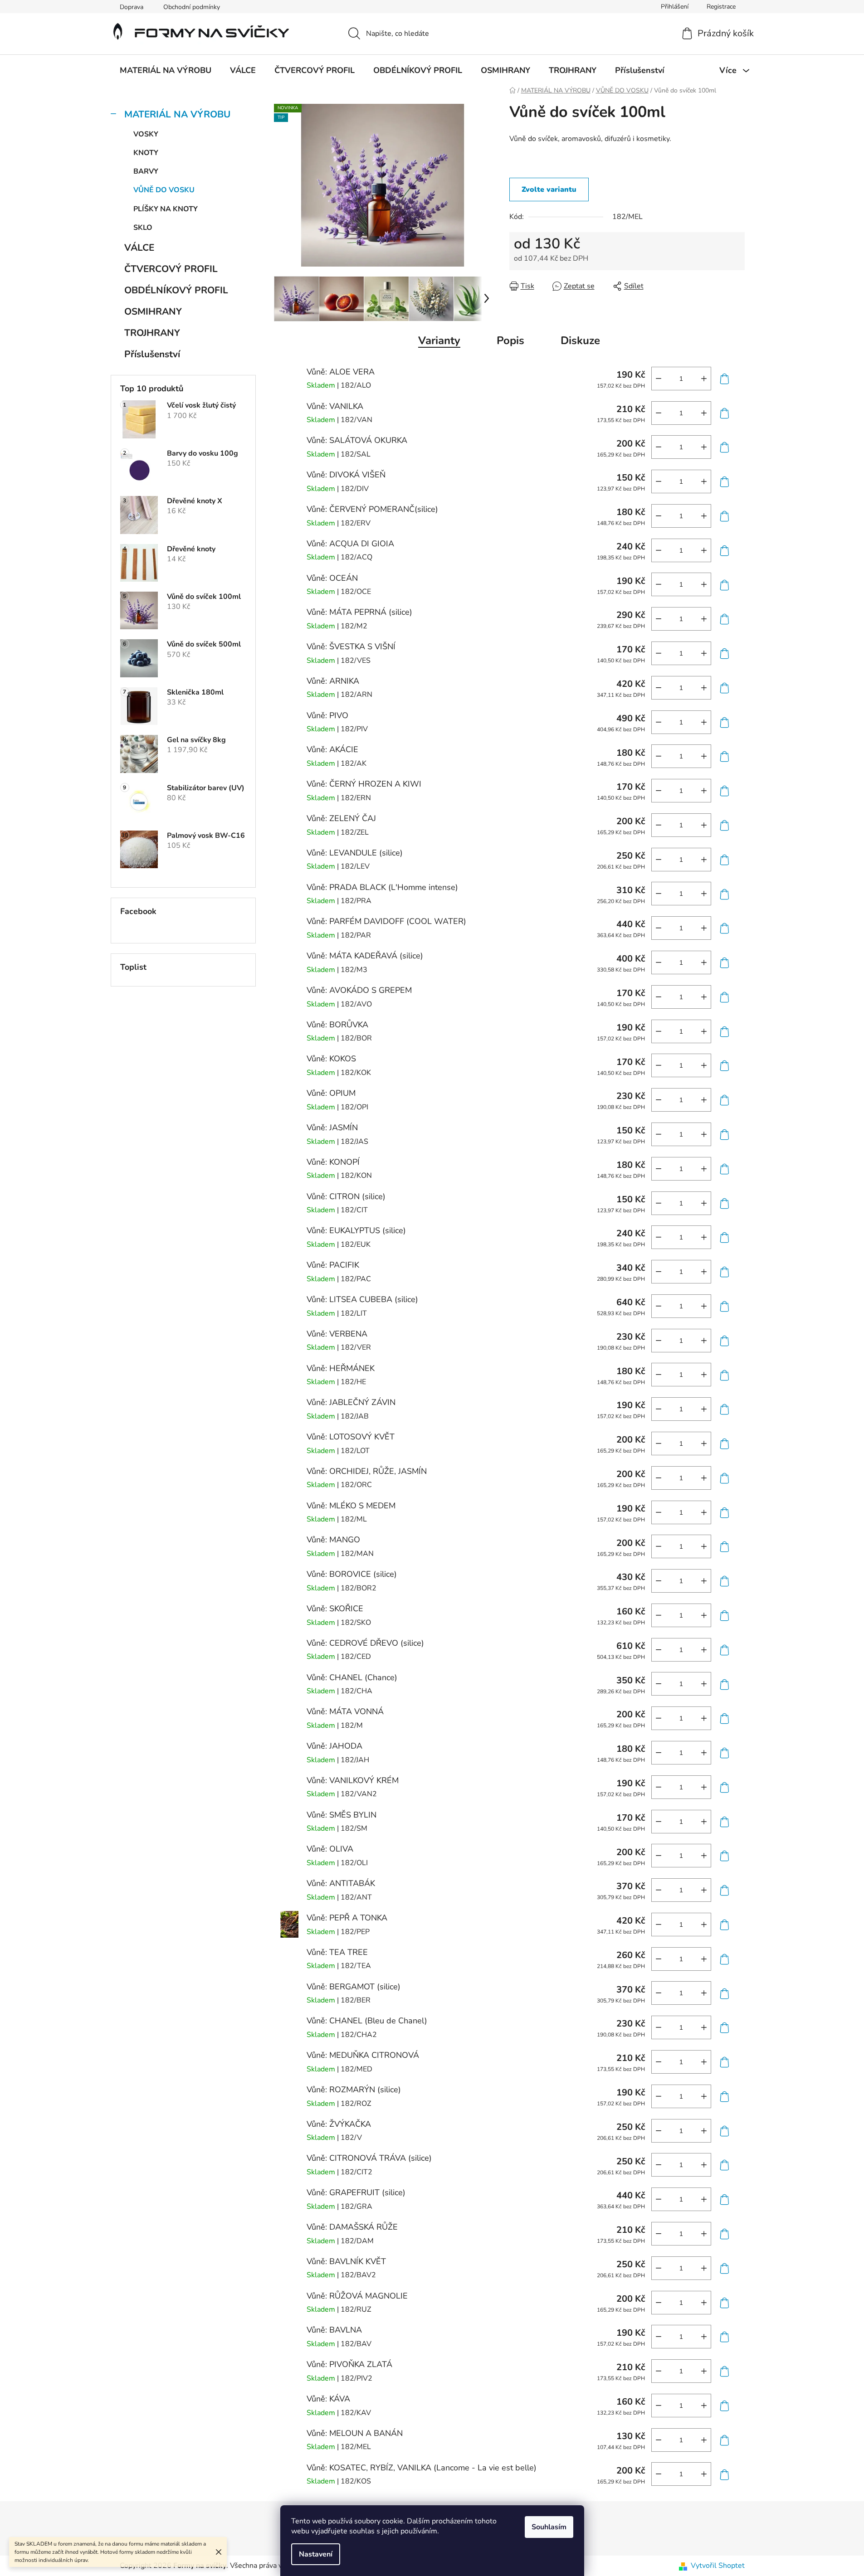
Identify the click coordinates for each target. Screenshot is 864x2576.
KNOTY (146, 153)
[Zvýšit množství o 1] (704, 379)
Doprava (132, 7)
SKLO (143, 228)
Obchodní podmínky (192, 7)
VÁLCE (139, 248)
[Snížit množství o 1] (659, 379)
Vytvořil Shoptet (718, 2566)
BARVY (146, 171)
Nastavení (316, 2554)
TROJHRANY (152, 333)
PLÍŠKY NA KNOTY (166, 209)
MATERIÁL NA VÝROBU (177, 114)
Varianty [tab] (439, 340)
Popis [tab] (510, 340)
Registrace (721, 7)
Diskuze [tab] (580, 340)
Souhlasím (549, 2527)
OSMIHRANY (153, 311)
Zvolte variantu (549, 190)
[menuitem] (166, 70)
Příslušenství (152, 354)
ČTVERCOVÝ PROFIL (171, 269)
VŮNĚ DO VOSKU (164, 190)
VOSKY (146, 134)
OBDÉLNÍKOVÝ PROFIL (176, 290)
